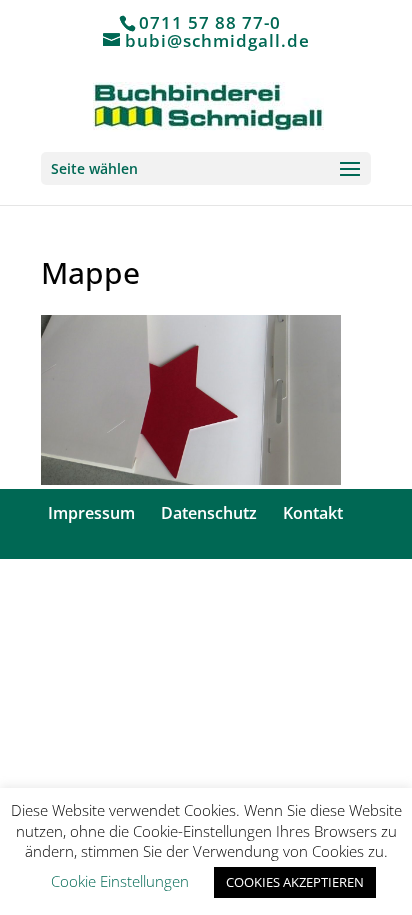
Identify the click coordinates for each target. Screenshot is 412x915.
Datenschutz (209, 513)
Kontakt (313, 513)
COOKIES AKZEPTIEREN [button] (295, 882)
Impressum (91, 513)
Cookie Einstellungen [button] (120, 881)
